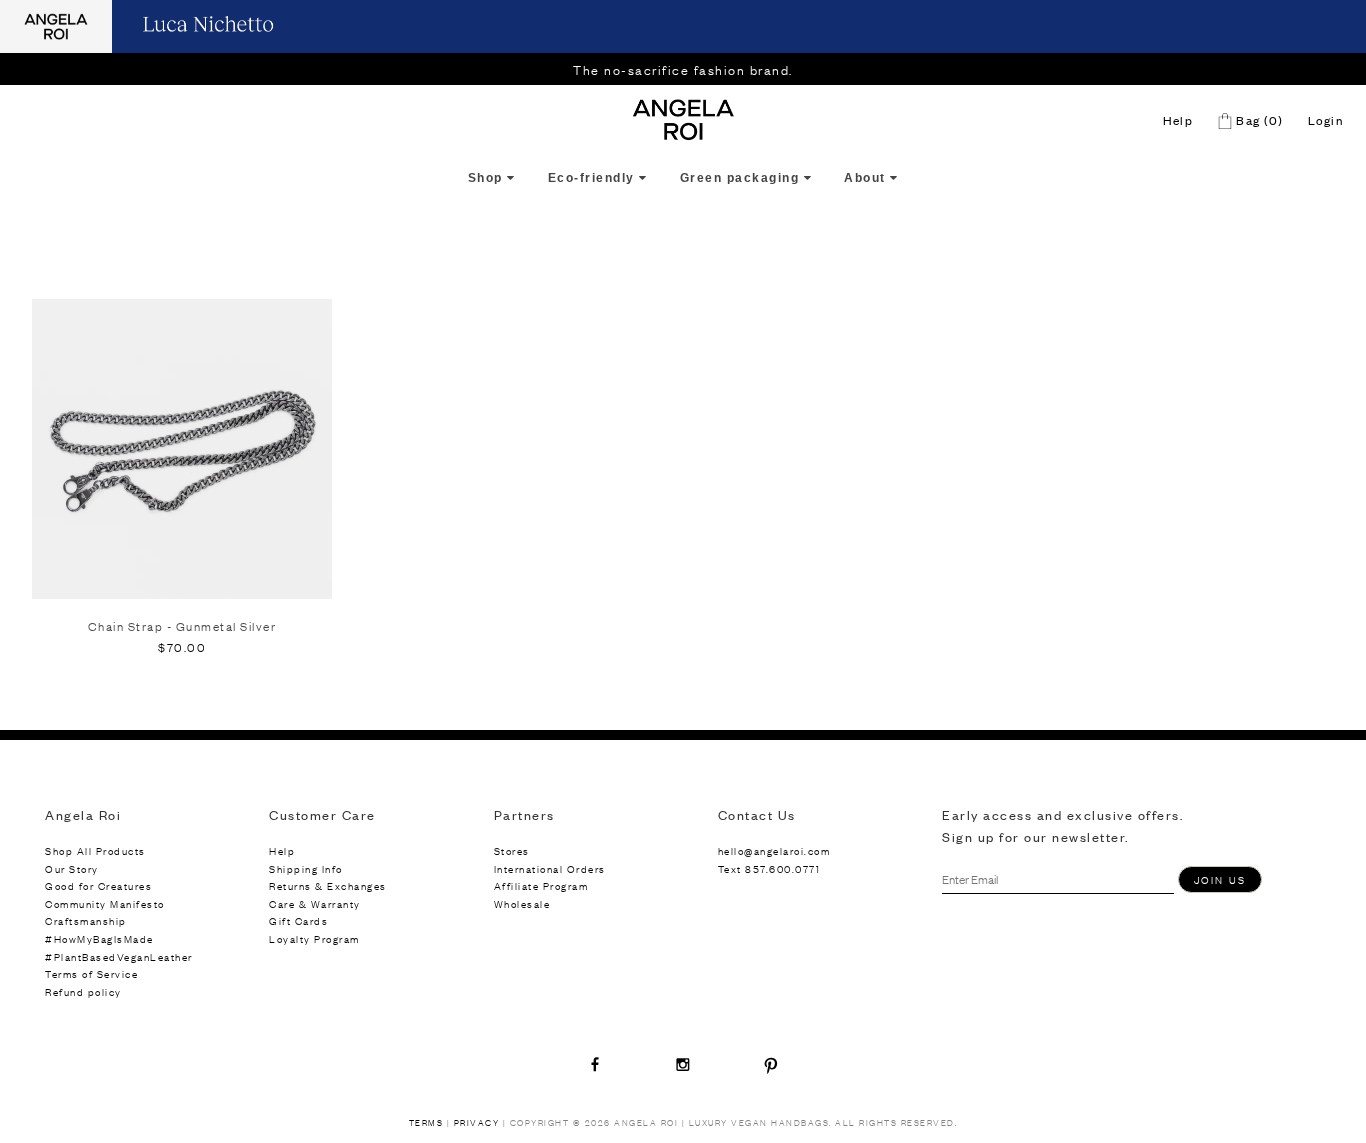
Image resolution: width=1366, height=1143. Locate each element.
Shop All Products (95, 850)
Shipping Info (306, 868)
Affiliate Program (541, 885)
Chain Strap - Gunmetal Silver (182, 626)
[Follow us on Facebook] (595, 1064)
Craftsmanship (86, 920)
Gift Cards (298, 920)
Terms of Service (91, 973)
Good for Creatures (98, 885)
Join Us (1220, 879)
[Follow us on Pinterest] (771, 1064)
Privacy (477, 1122)
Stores (512, 850)
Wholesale (522, 903)
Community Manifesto (105, 903)
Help (1178, 120)
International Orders (550, 868)
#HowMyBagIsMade (99, 938)
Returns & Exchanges (328, 885)
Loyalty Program (314, 938)
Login (1326, 120)
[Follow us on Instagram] (683, 1064)
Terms (426, 1122)
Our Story (72, 868)
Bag (1258, 120)
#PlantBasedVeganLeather (119, 956)
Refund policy (83, 991)
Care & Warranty (315, 903)
